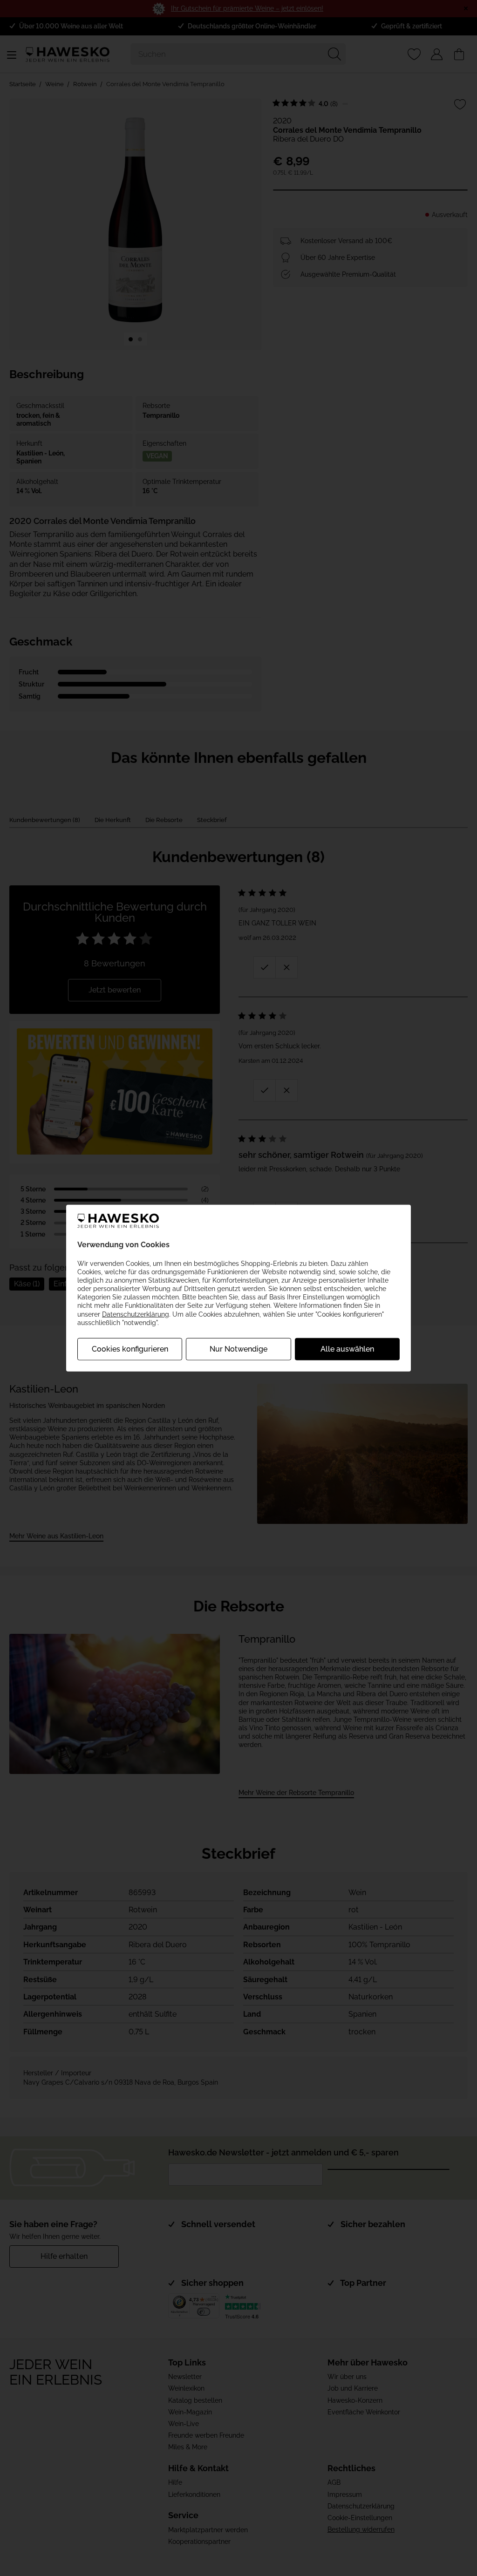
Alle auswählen (347, 1349)
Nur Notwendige (238, 1349)
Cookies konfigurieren (130, 1349)
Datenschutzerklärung (136, 1314)
